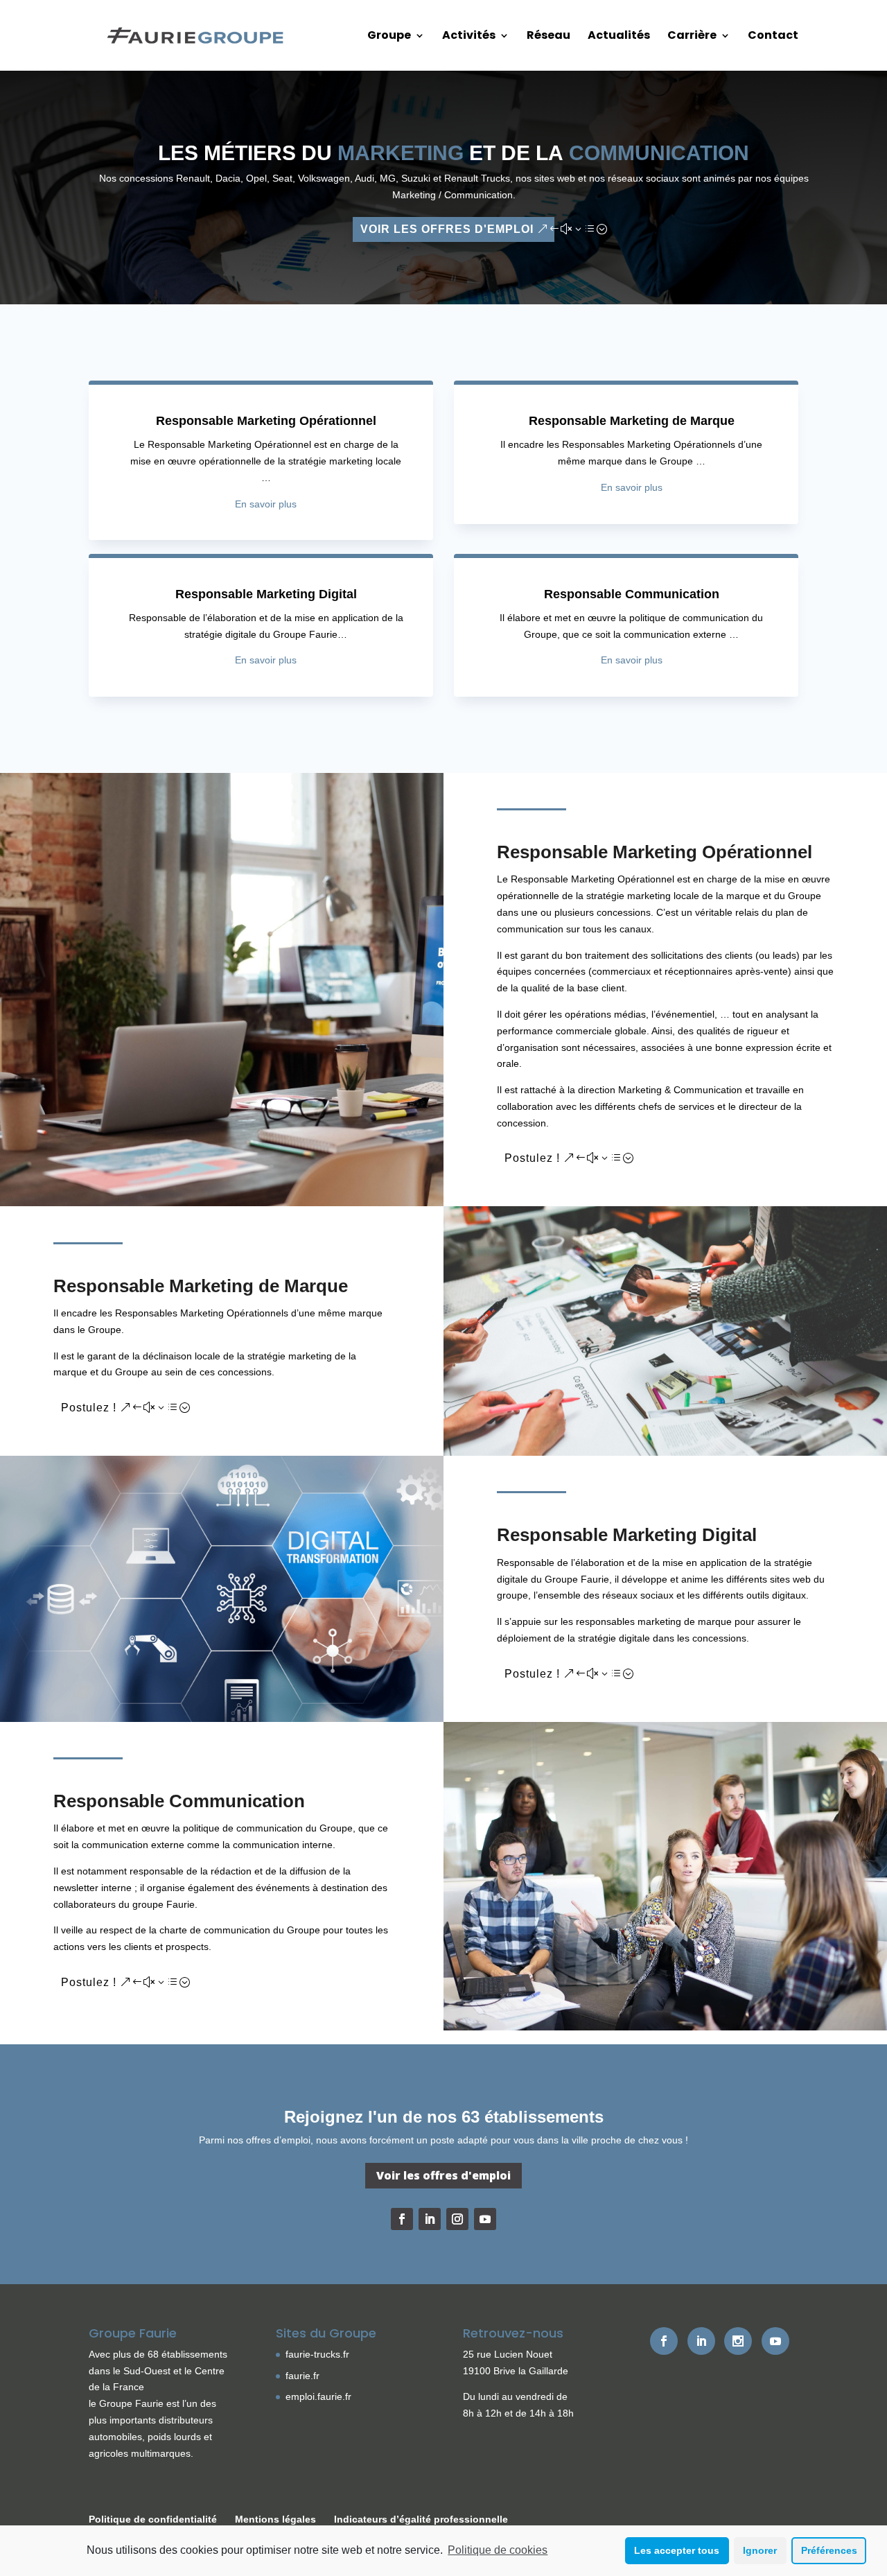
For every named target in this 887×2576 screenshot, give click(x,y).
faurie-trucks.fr (317, 2354)
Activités (469, 37)
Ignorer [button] (760, 2550)
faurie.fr (302, 2376)
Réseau (548, 37)
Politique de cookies (498, 2550)
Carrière (692, 37)
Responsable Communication (632, 594)
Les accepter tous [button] (677, 2550)
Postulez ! (532, 1158)
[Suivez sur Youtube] (485, 2219)
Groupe (389, 37)
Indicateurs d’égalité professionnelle (421, 2519)
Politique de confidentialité (153, 2519)
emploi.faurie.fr (318, 2396)
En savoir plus (266, 504)
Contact (773, 37)
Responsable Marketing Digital (266, 594)
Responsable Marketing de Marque (632, 421)
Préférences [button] (829, 2550)
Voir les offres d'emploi (447, 229)
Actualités (619, 37)
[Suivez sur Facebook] (402, 2219)
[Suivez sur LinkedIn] (430, 2219)
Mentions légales (275, 2519)
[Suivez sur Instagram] (457, 2219)
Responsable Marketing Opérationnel (266, 421)
